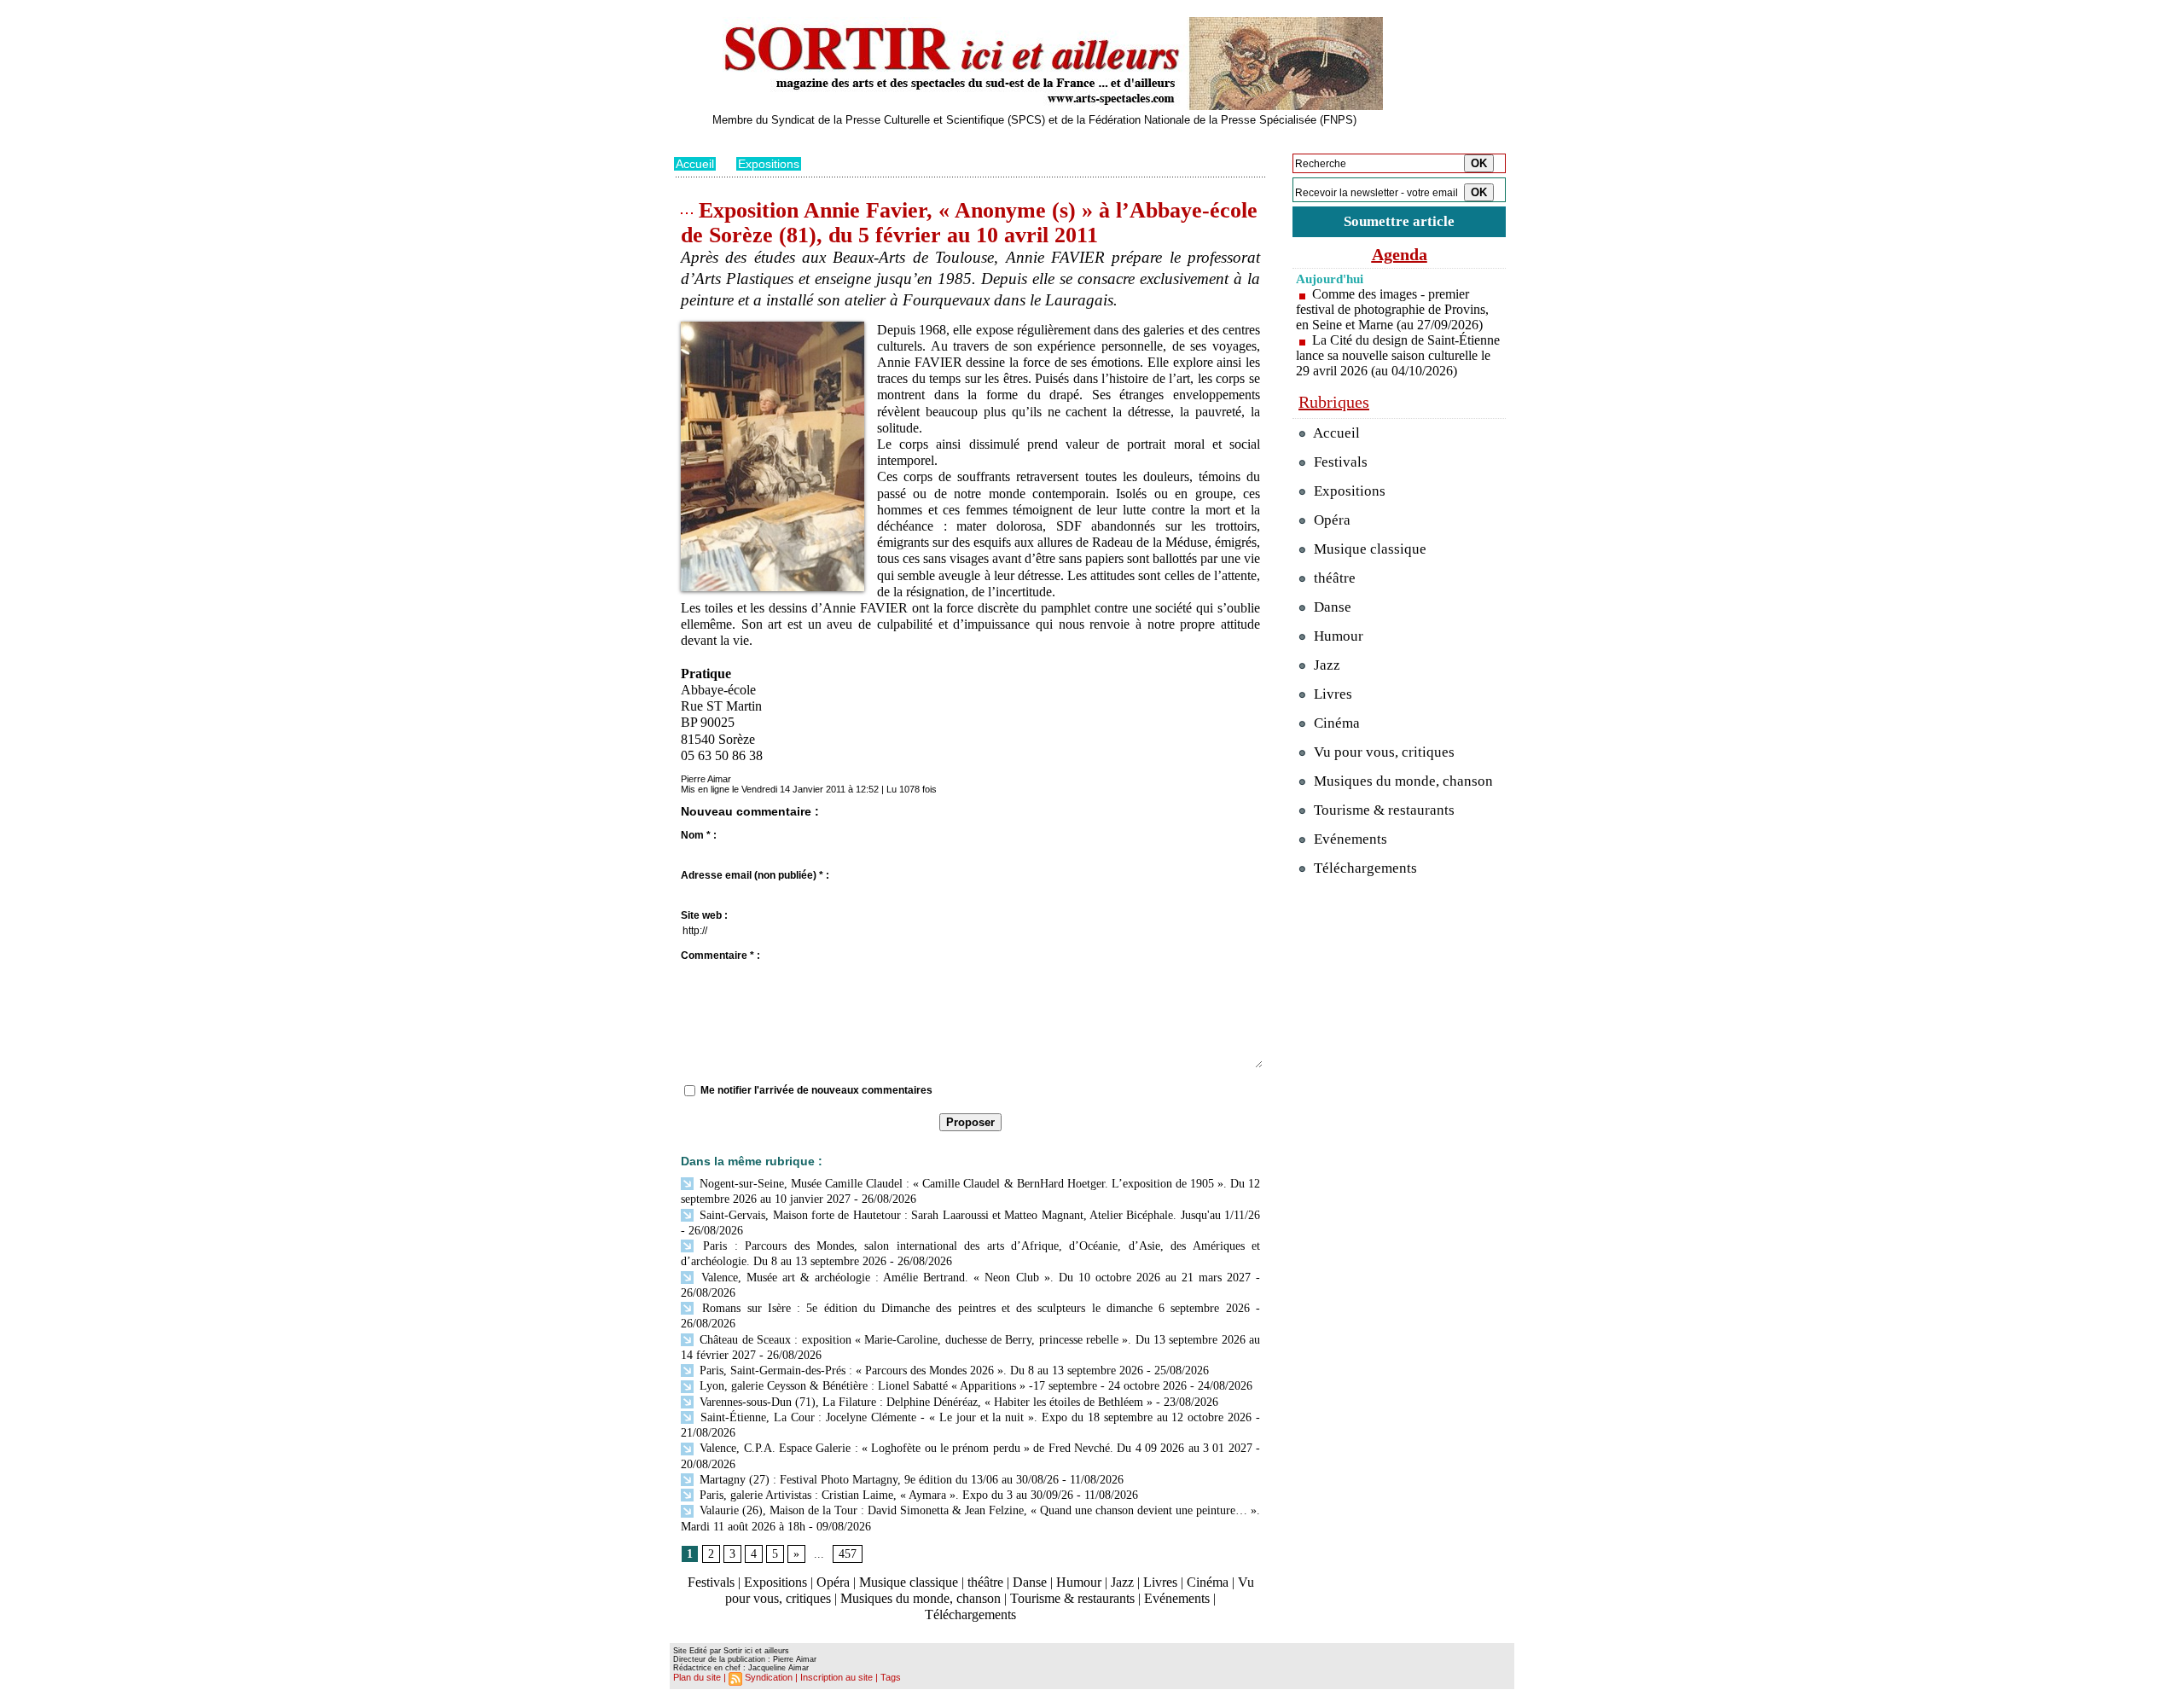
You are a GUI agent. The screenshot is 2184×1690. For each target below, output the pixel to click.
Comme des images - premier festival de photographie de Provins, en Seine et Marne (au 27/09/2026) (1392, 309)
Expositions (769, 164)
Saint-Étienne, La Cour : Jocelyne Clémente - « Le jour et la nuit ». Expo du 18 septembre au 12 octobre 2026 (974, 1417)
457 (848, 1554)
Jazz (1122, 1582)
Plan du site (697, 1677)
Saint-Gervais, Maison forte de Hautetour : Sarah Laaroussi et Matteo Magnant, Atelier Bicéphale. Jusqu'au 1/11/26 (978, 1215)
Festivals (711, 1582)
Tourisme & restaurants (1072, 1598)
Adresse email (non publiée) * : (755, 875)
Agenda (1400, 254)
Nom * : (699, 835)
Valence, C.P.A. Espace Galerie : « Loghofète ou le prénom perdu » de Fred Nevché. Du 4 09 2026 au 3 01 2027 (974, 1448)
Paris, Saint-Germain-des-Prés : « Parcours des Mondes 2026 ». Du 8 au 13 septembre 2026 (920, 1371)
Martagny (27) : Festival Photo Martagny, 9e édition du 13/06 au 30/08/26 (877, 1480)
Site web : (704, 915)
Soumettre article (1399, 221)
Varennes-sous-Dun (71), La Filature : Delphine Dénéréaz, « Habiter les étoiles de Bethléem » (924, 1402)
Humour (1079, 1582)
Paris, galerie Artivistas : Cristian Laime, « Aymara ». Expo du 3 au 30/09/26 (885, 1495)
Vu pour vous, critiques (1382, 752)
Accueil (695, 164)
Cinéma (1208, 1582)
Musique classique (909, 1582)
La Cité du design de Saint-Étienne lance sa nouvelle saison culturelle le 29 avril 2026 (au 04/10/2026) (1398, 355)
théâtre (985, 1582)
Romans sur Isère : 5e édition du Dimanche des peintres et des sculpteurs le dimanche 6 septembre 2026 (973, 1308)
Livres (1160, 1582)
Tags (891, 1677)
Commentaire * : (720, 955)
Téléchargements (970, 1615)
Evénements (1177, 1598)
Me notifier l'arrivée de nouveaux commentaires (816, 1090)
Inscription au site (836, 1677)
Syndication (769, 1677)
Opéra (833, 1582)
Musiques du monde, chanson (921, 1598)
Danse (1030, 1582)
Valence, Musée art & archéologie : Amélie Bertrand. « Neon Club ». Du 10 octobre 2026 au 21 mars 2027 (973, 1278)
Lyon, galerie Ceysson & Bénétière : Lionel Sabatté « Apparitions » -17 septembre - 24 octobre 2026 (941, 1386)
